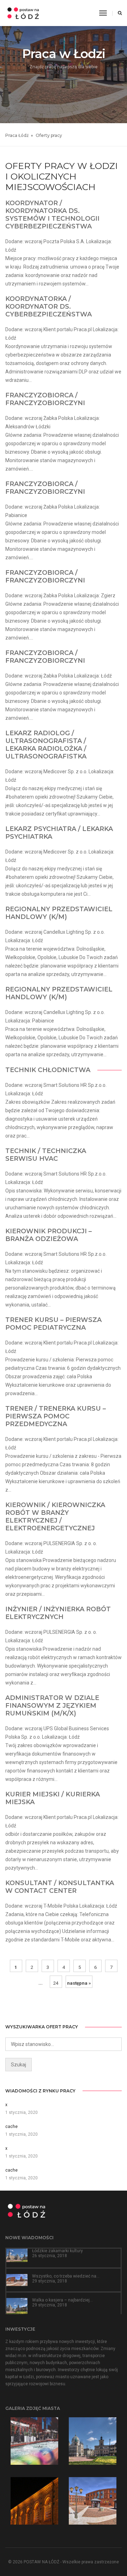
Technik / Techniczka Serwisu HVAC (46, 1155)
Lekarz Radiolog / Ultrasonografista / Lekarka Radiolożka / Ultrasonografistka (46, 745)
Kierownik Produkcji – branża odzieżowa (49, 1235)
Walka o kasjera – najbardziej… (62, 2300)
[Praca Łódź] (23, 13)
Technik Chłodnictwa (48, 1070)
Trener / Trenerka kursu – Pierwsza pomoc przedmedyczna (56, 1416)
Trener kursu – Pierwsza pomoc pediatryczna (53, 1324)
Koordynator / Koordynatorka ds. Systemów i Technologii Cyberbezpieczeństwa (52, 215)
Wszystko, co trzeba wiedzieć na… (66, 2276)
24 (56, 1983)
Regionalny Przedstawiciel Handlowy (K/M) (59, 913)
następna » (79, 1983)
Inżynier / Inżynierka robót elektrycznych (58, 1613)
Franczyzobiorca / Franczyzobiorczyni (45, 399)
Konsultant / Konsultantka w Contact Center (60, 1887)
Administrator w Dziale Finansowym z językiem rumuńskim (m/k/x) (52, 1706)
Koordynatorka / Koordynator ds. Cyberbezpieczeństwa (49, 307)
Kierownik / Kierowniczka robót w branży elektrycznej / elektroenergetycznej (55, 1517)
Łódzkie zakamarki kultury (58, 2251)
